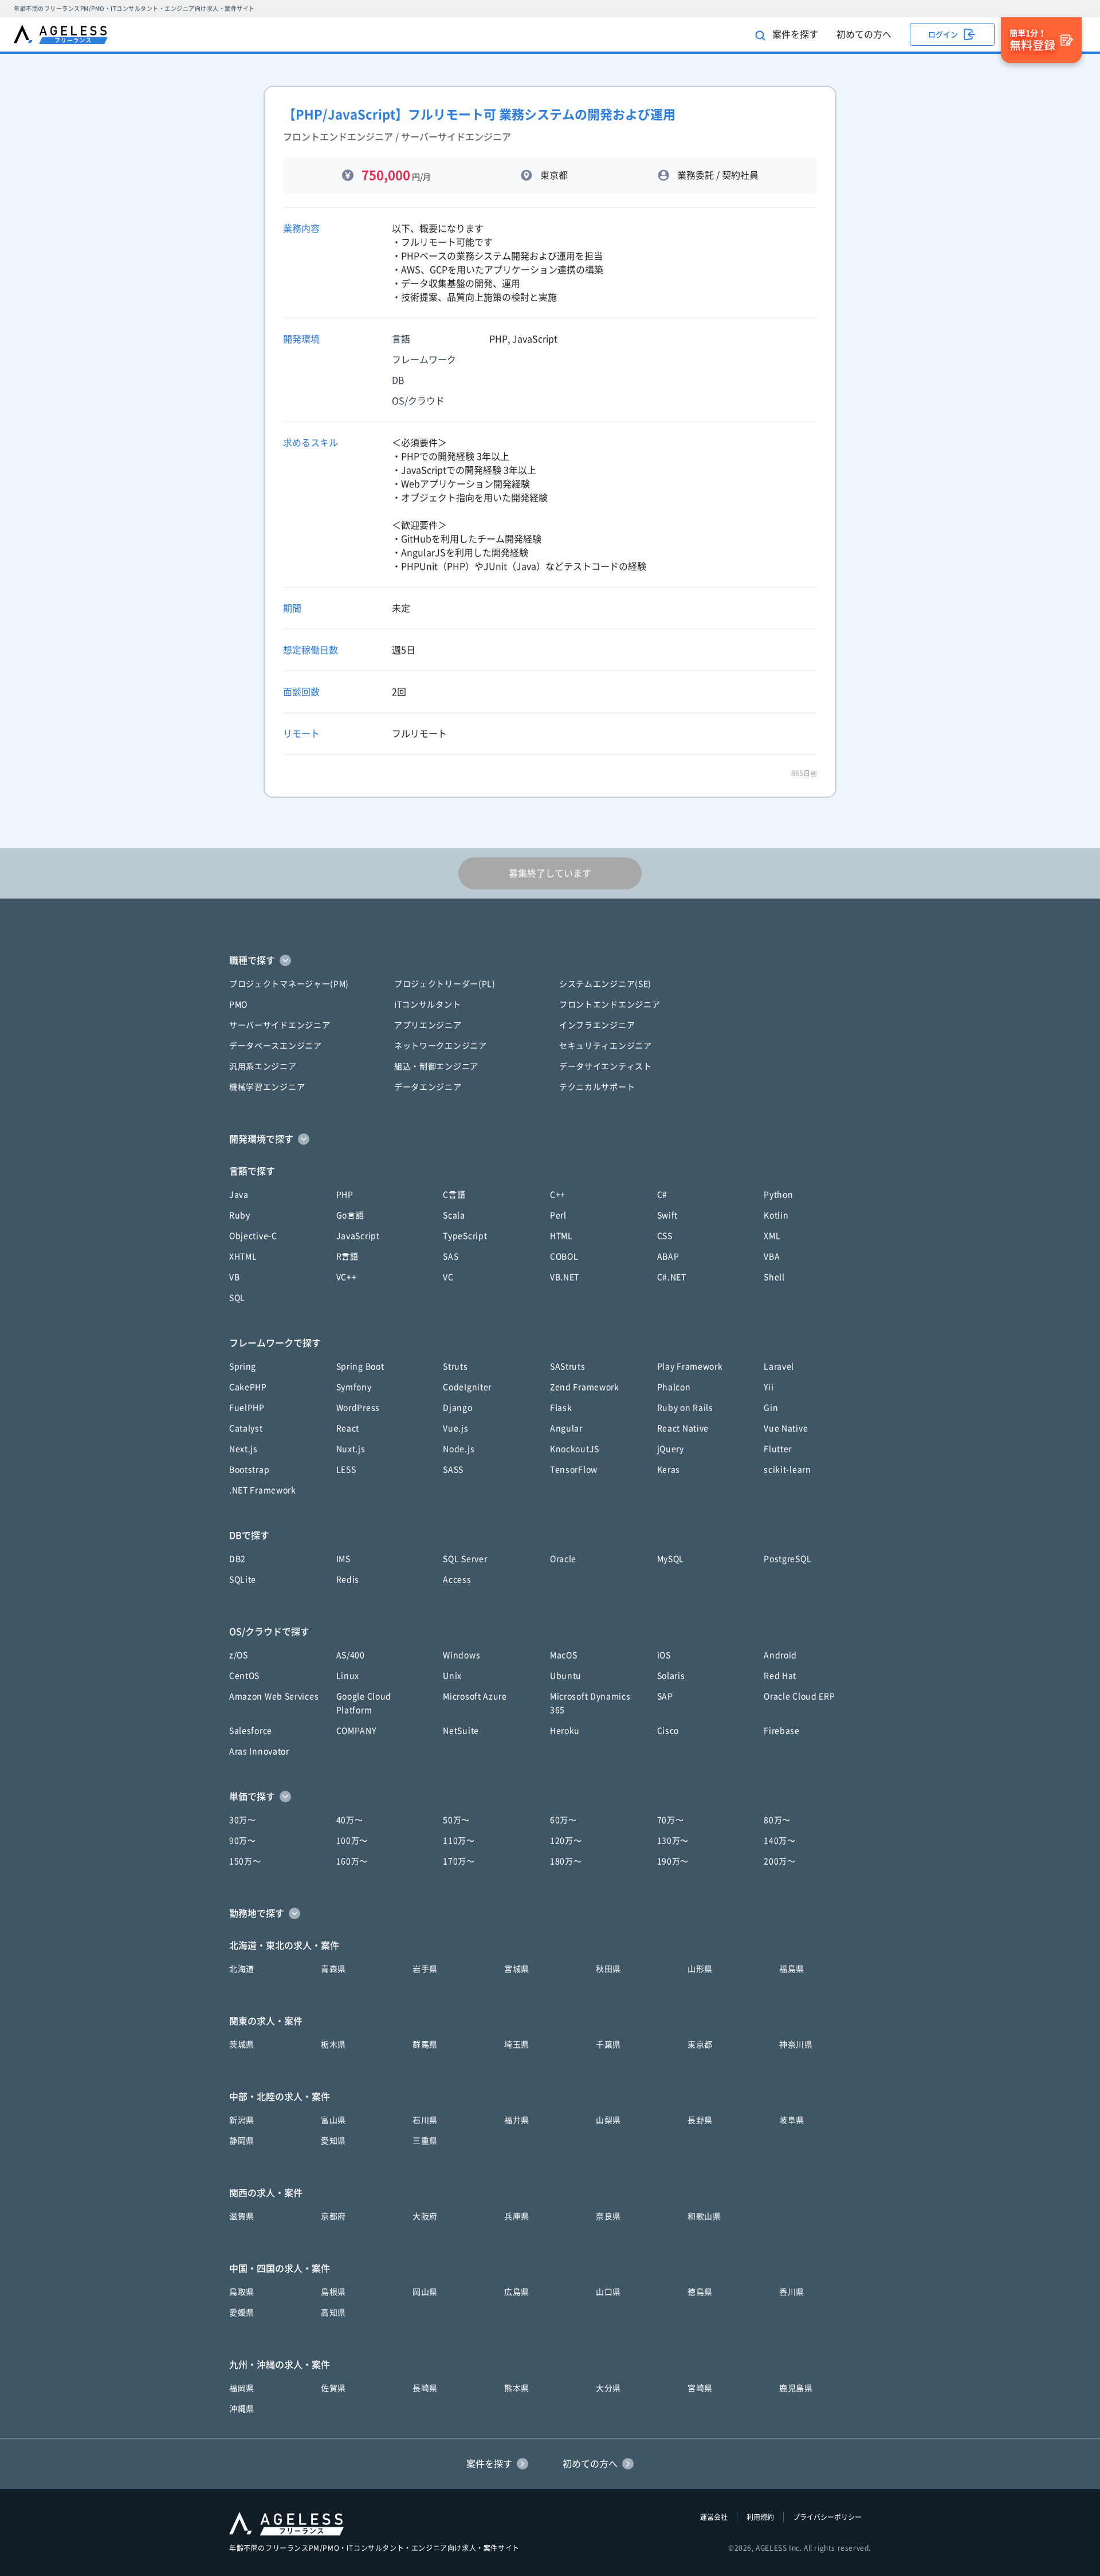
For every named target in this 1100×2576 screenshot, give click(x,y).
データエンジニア (428, 1087)
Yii (769, 1387)
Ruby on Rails (685, 1408)
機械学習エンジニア (267, 1087)
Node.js (459, 1449)
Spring (243, 1366)
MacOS (564, 1655)
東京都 (700, 2045)
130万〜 (673, 1841)
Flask (561, 1408)
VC (448, 1277)
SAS (451, 1257)
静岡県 (242, 2141)
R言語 (347, 1257)
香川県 (792, 2292)
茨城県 (242, 2045)
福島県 (792, 1969)
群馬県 (425, 2045)
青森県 (333, 1969)
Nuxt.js (351, 1449)
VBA (772, 1257)
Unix (452, 1676)
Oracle (563, 1559)
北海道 (242, 1969)
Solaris (671, 1676)
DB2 (237, 1559)
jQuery (671, 1449)
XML (772, 1236)
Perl (558, 1215)
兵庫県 (517, 2216)
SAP (665, 1696)
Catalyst (246, 1428)
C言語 (454, 1195)
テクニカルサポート (597, 1087)
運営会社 (714, 2517)
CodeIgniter (467, 1387)
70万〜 (671, 1820)
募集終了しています (550, 873)
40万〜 (350, 1820)
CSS (665, 1236)
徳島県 (700, 2292)
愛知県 (333, 2141)
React (348, 1428)
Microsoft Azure (475, 1696)
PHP (345, 1195)
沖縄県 (242, 2409)
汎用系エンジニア (263, 1066)
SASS (453, 1470)
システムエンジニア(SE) (605, 984)
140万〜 (780, 1841)
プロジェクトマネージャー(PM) (289, 984)
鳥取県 (242, 2292)
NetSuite (461, 1731)
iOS (664, 1655)
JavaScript (358, 1236)
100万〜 (352, 1841)
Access (457, 1580)
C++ (558, 1195)
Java (239, 1195)
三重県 (425, 2141)
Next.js (243, 1449)
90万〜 (243, 1841)
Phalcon (674, 1387)
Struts (455, 1366)
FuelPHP (247, 1408)
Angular (566, 1428)
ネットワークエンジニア (441, 1046)
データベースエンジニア (276, 1046)
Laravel (779, 1366)
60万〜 (563, 1820)
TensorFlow (574, 1470)
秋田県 (608, 1969)
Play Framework (690, 1366)
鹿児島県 (796, 2388)
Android (780, 1655)
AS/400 (351, 1655)
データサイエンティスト (606, 1066)
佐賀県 (333, 2388)
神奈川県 (796, 2045)
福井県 (517, 2120)
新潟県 (242, 2120)
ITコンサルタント (427, 1005)
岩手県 (425, 1969)
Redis (348, 1580)
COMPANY (356, 1731)
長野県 (700, 2120)
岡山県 (425, 2292)
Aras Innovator (259, 1751)
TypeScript (465, 1236)
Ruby (240, 1215)
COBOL (564, 1257)
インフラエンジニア (597, 1025)
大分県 (608, 2388)
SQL (237, 1298)
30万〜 (243, 1820)
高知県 (333, 2313)
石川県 (425, 2120)
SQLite (243, 1580)
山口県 (608, 2292)
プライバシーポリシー (827, 2517)
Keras (669, 1470)
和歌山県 (704, 2216)
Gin (771, 1408)
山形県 (700, 1969)
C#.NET (672, 1277)
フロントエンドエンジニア (610, 1005)
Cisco (668, 1731)
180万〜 (566, 1861)
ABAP (668, 1257)
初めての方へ (864, 34)
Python (778, 1195)
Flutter (778, 1449)
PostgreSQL (787, 1559)
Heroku (565, 1731)
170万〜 (459, 1861)
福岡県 (242, 2388)
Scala (454, 1215)
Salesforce (251, 1731)
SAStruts (568, 1366)
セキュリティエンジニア (606, 1046)
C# (662, 1195)
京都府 (333, 2216)
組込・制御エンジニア (436, 1066)
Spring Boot (360, 1366)
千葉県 (608, 2045)
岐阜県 (792, 2120)
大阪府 (425, 2216)
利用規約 (760, 2517)
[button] (550, 960)
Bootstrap (249, 1470)
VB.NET (565, 1277)
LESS (346, 1470)
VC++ (347, 1277)
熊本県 (517, 2388)
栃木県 (333, 2045)
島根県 (333, 2292)
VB (234, 1277)
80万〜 (777, 1820)
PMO (238, 1005)
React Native (683, 1428)
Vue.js (455, 1428)
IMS (343, 1559)
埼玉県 (517, 2045)
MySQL (671, 1559)
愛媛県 (242, 2313)
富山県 (333, 2120)
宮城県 (517, 1969)
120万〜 (566, 1841)
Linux (348, 1676)
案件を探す (794, 34)
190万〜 (673, 1861)
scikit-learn (787, 1470)
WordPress (358, 1408)
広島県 (517, 2292)
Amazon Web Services (274, 1696)
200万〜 (780, 1861)
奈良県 (608, 2216)
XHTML (243, 1257)
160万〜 (352, 1861)
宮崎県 (700, 2388)
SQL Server (465, 1559)
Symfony (354, 1387)
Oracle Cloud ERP (799, 1696)
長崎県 (425, 2388)
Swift (668, 1215)
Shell (774, 1277)
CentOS (244, 1676)
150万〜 (245, 1861)
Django (457, 1408)
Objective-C (253, 1236)
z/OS (239, 1655)
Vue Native (786, 1428)
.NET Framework (263, 1490)
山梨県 (608, 2120)
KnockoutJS (575, 1449)
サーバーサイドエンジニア (280, 1025)
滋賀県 (242, 2216)
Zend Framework (585, 1387)
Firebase (782, 1731)
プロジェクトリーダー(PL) (445, 984)
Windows (461, 1655)
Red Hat (780, 1676)
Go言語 (350, 1215)
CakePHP (248, 1387)
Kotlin (776, 1215)
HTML (561, 1236)
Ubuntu (566, 1676)
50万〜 (456, 1820)
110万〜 (459, 1841)
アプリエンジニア (428, 1025)
